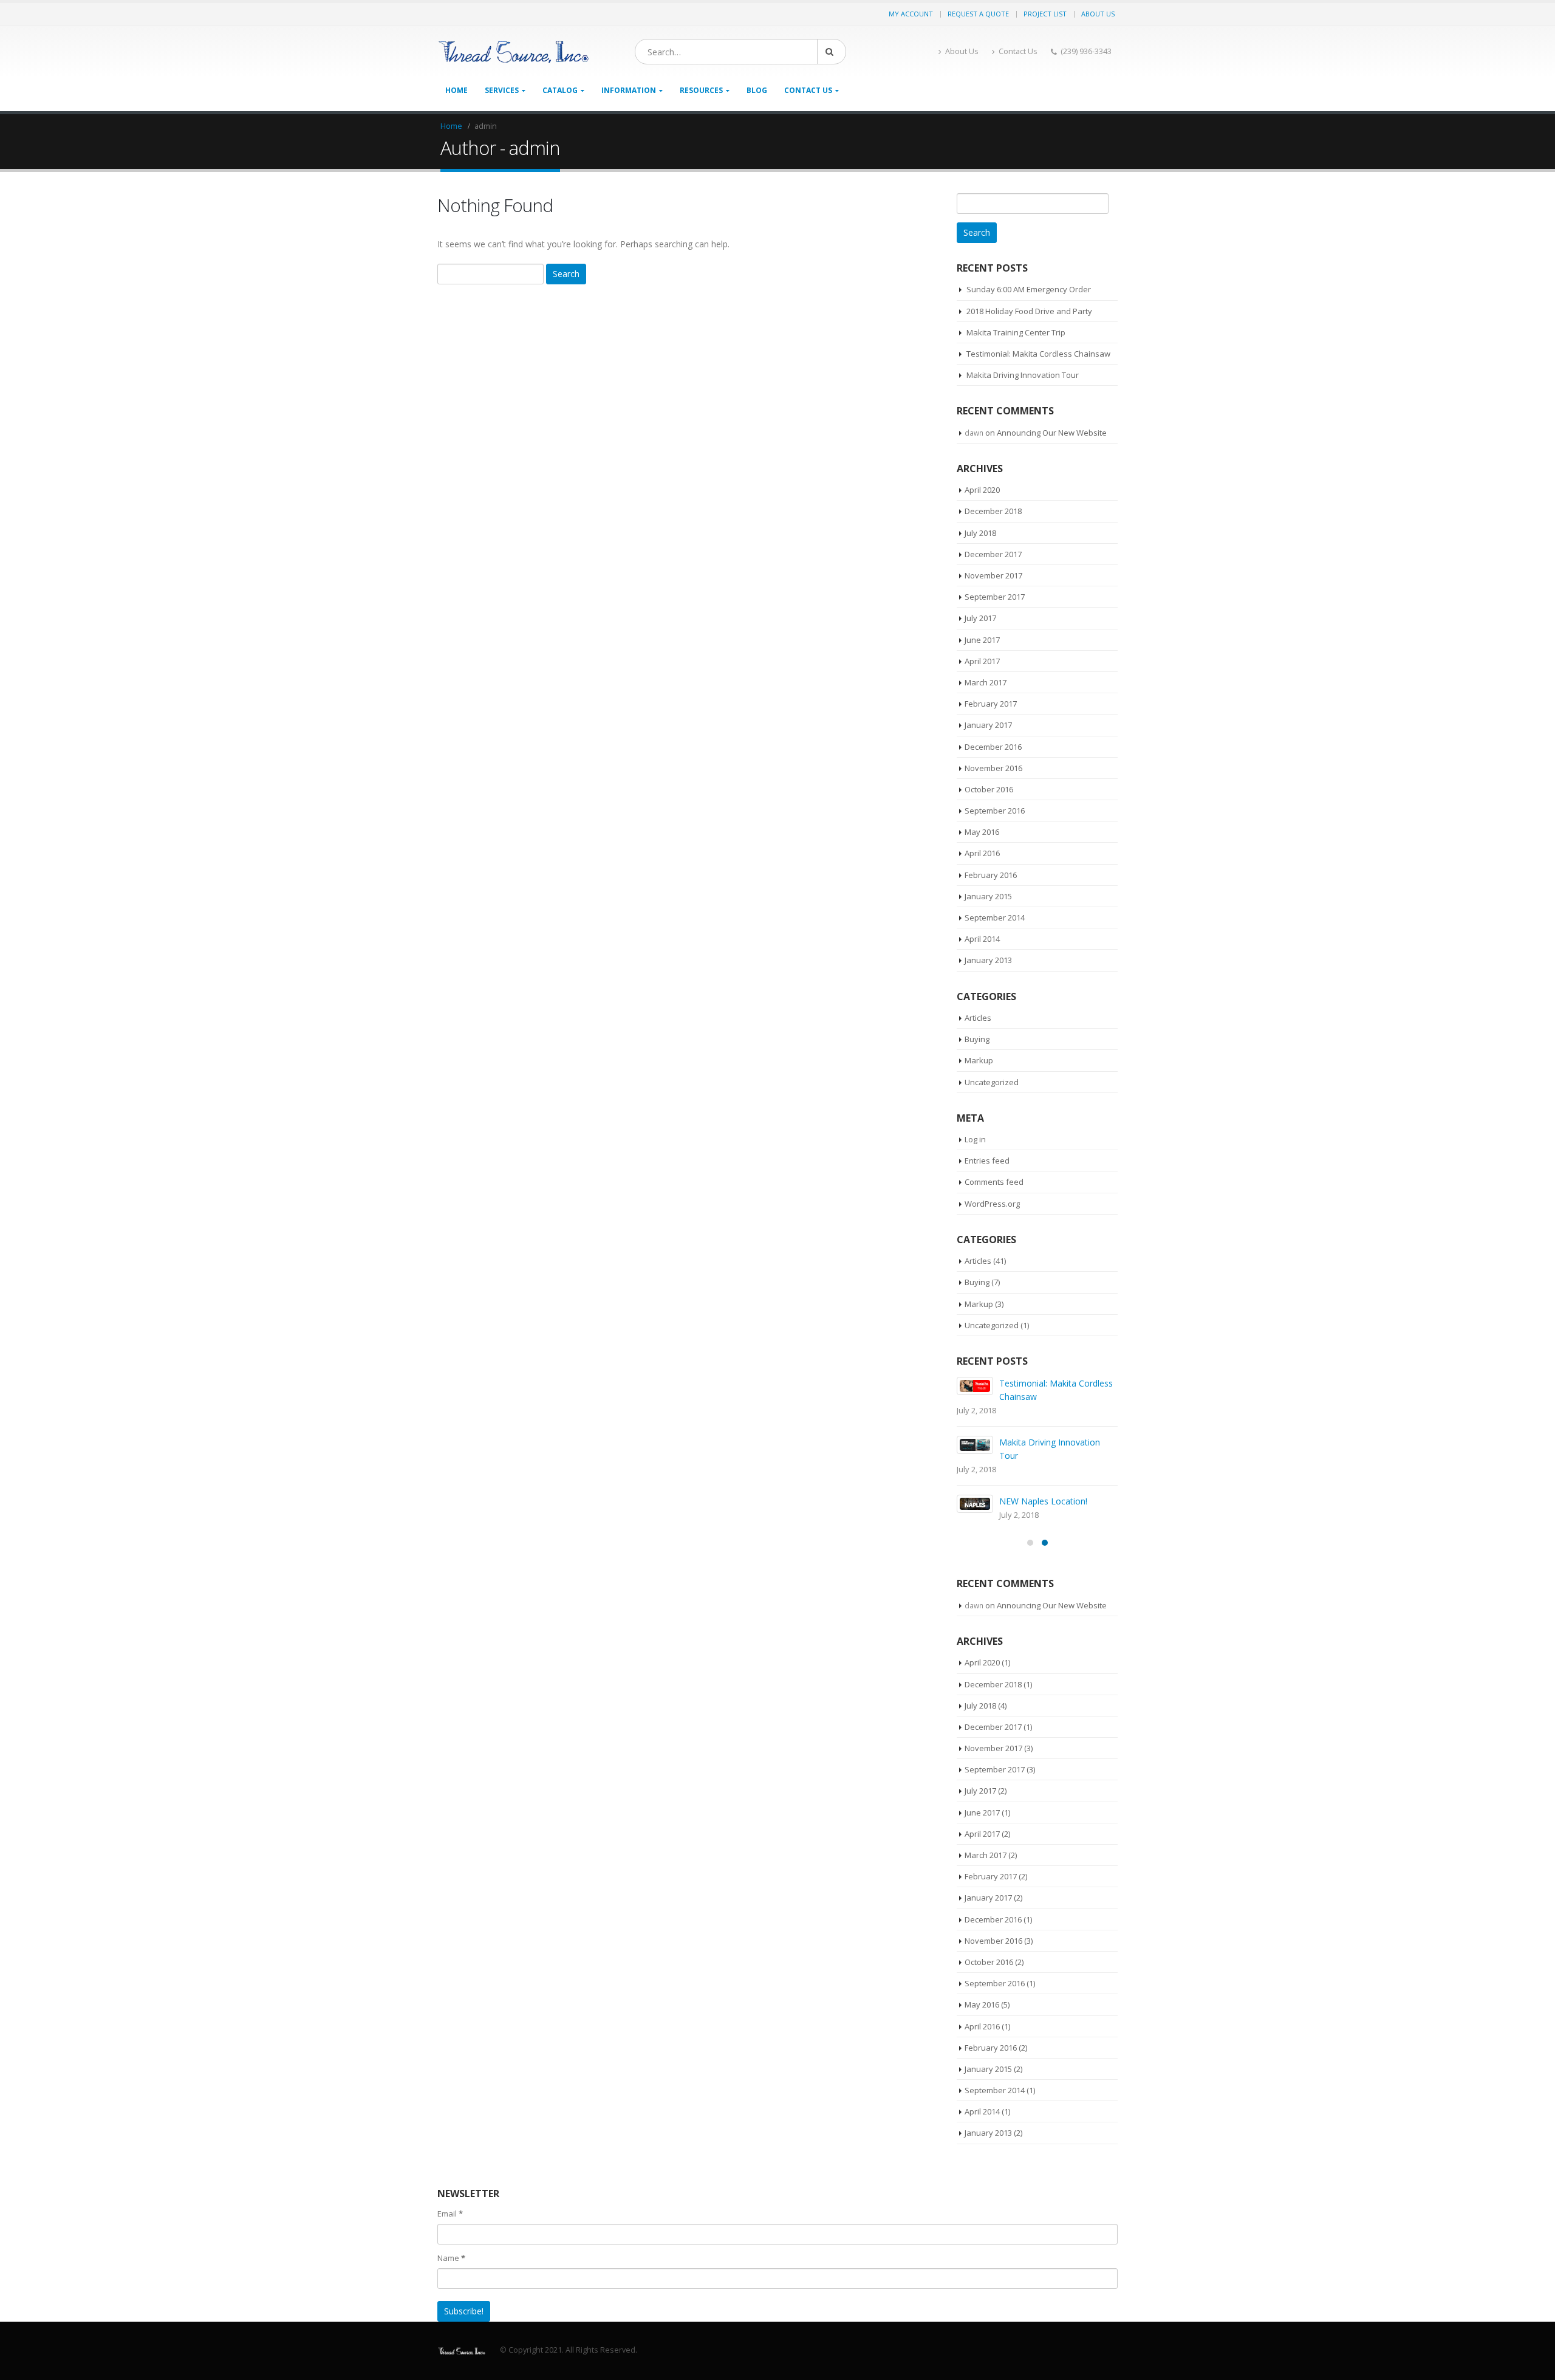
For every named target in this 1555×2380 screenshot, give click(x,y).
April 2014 (982, 939)
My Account (911, 14)
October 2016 (989, 789)
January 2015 (988, 896)
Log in (975, 1139)
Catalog (560, 90)
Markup (979, 1060)
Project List (1045, 14)
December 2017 (993, 554)
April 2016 (982, 853)
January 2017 (988, 725)
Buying (977, 1039)
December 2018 (993, 511)
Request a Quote (978, 14)
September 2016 (995, 811)
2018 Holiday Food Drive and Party (1029, 311)
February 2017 (991, 704)
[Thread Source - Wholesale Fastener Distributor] (513, 52)
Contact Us (1018, 51)
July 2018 (980, 533)
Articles (978, 1018)
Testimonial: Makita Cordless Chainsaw (1038, 354)
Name (451, 2258)
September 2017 (995, 597)
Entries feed (987, 1161)
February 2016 (991, 875)
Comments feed (994, 1182)
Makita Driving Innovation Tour (1023, 375)
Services (502, 90)
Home (456, 90)
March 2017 (986, 682)
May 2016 (982, 832)
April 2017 (982, 661)
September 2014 (995, 917)
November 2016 (993, 768)
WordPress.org (992, 1204)
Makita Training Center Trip (1016, 332)
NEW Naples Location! (1043, 1501)
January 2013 (988, 960)
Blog (757, 90)
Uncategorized (992, 1082)
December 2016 (993, 747)
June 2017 (982, 640)
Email (450, 2214)
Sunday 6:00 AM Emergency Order (1029, 289)
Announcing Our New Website (1052, 433)
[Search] (832, 52)
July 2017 (980, 618)
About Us (1098, 14)
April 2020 (982, 490)
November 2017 (993, 575)
